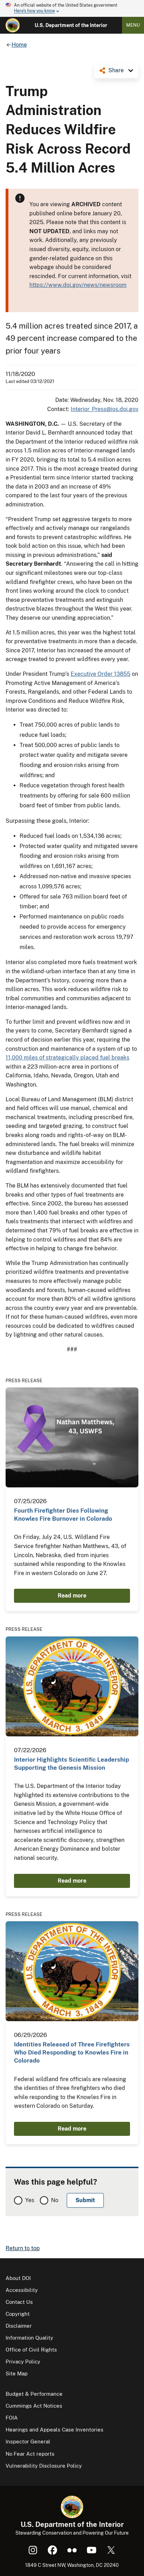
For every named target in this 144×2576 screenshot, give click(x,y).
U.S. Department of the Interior (71, 25)
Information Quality (29, 2338)
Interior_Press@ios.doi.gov (105, 409)
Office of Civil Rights (31, 2350)
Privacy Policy (23, 2362)
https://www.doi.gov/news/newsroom (78, 285)
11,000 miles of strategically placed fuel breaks (67, 1058)
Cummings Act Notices (34, 2406)
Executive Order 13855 (100, 674)
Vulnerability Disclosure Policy (44, 2466)
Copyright (18, 2314)
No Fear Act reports (30, 2454)
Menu (133, 25)
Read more (72, 1596)
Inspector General (28, 2442)
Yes (30, 2200)
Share (116, 70)
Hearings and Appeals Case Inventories (55, 2430)
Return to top (23, 2248)
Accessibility (22, 2290)
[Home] (13, 25)
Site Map (17, 2373)
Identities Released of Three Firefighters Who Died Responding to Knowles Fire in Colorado (72, 2053)
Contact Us (19, 2302)
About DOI (18, 2278)
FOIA (12, 2418)
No (55, 2200)
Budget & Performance (34, 2394)
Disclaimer (19, 2326)
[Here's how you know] (72, 8)
